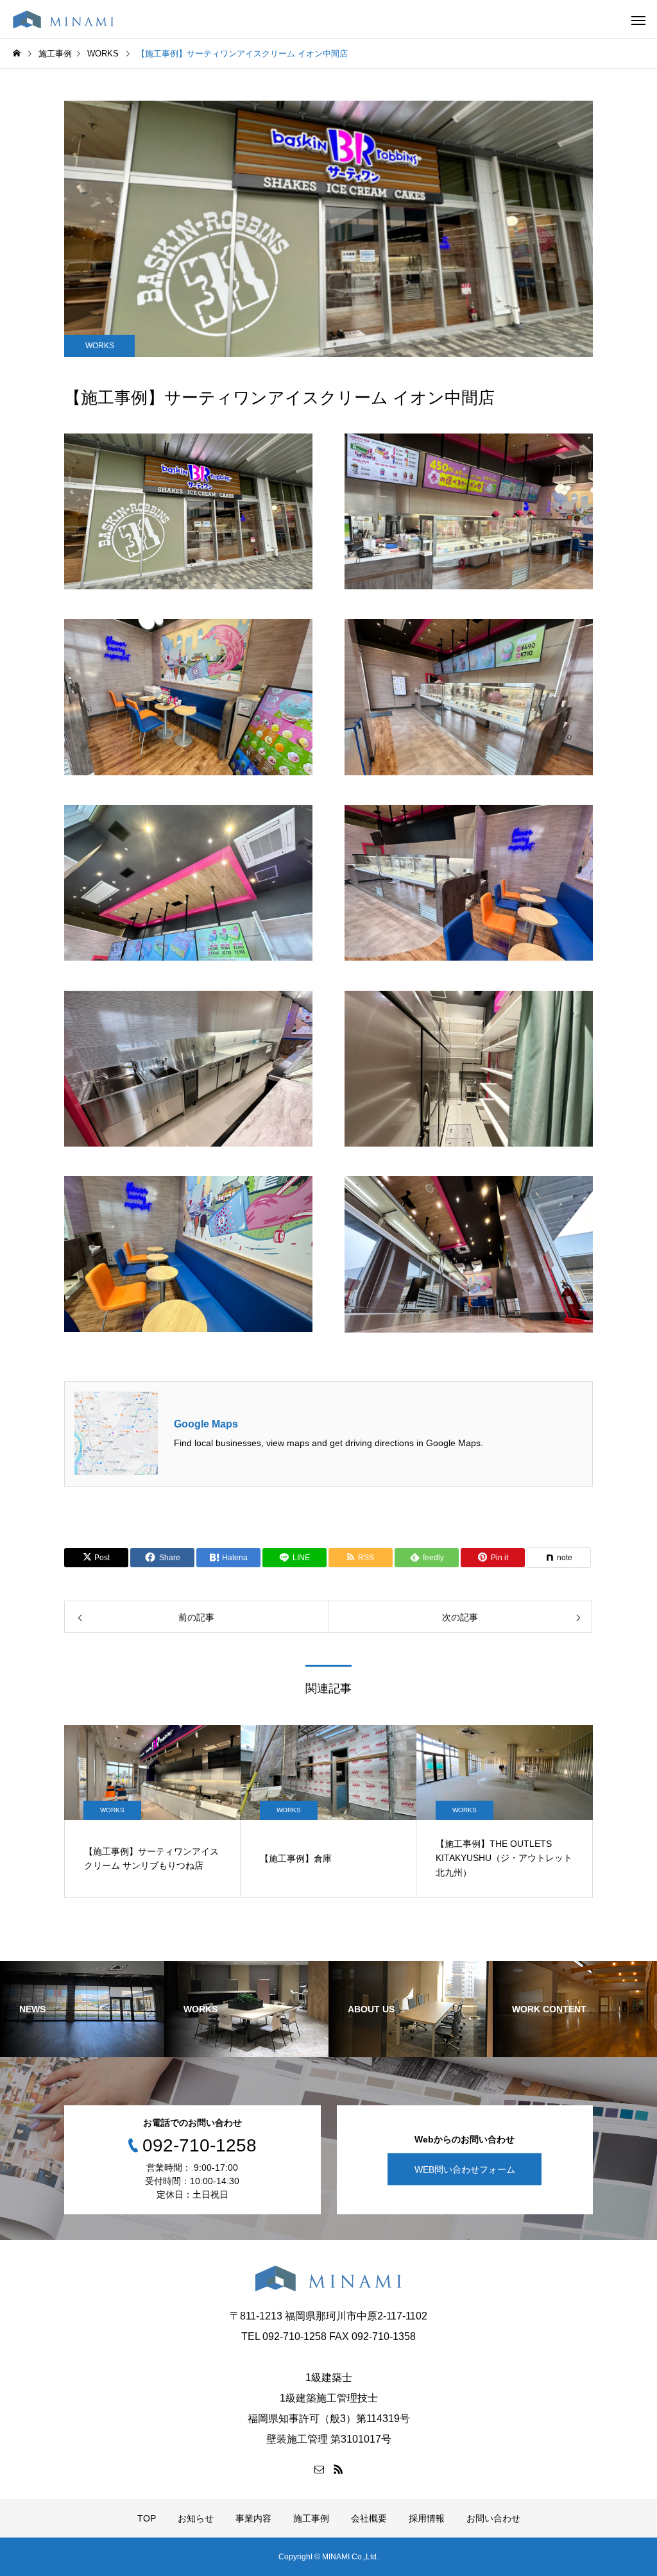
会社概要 (369, 2518)
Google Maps (206, 1424)
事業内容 (253, 2518)
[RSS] (338, 2469)
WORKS (100, 346)
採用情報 (427, 2518)
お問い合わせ (493, 2518)
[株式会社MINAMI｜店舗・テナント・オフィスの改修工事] (63, 19)
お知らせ (196, 2518)
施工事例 (311, 2518)
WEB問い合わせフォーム (465, 2169)
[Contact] (319, 2469)
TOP (147, 2518)
